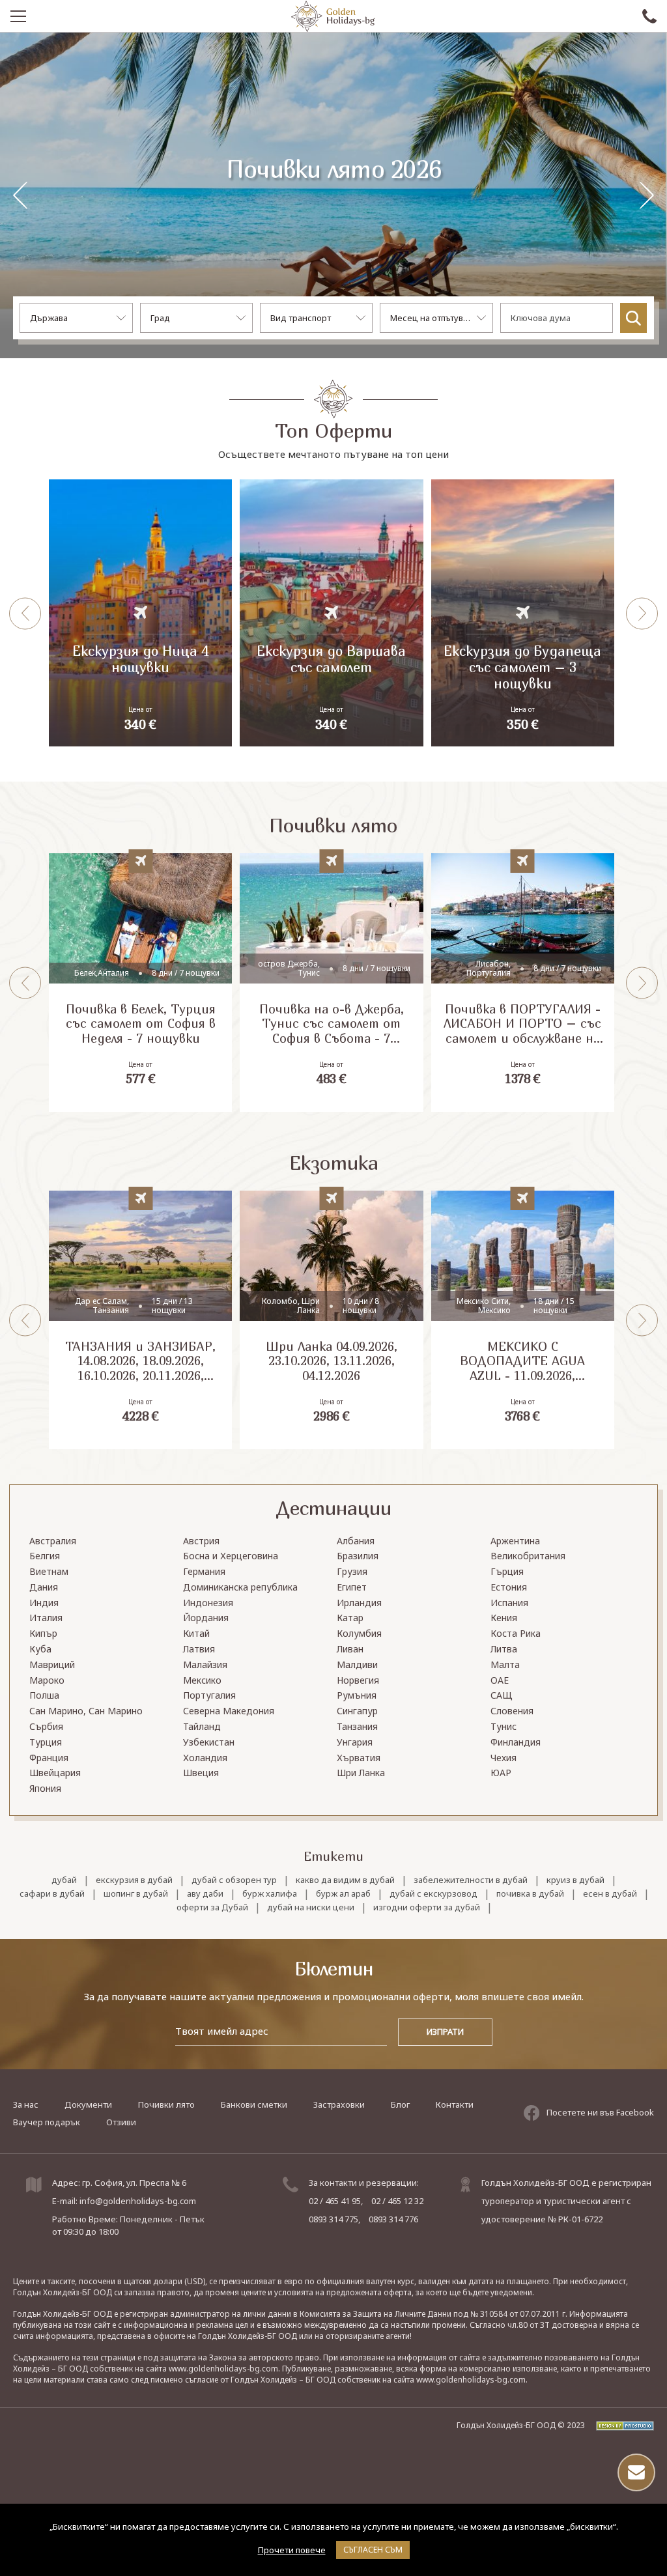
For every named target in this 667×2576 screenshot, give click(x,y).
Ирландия (359, 1603)
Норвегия (358, 1681)
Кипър (43, 1634)
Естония (509, 1588)
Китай (196, 1634)
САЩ (502, 1696)
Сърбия (46, 1727)
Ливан (350, 1649)
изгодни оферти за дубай (427, 1907)
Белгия (45, 1556)
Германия (204, 1572)
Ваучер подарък (47, 2122)
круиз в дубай (575, 1880)
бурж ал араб (343, 1894)
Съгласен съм (373, 2550)
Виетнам (49, 1572)
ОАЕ (500, 1681)
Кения (504, 1618)
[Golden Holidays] (333, 16)
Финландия (516, 1743)
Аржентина (515, 1541)
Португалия (209, 1696)
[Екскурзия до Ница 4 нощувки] (140, 613)
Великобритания (528, 1556)
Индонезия (208, 1603)
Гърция (507, 1572)
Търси (633, 318)
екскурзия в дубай (134, 1880)
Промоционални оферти (333, 185)
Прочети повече (292, 2550)
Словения (512, 1711)
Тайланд (202, 1727)
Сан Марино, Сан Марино (86, 1711)
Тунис (504, 1727)
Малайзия (205, 1665)
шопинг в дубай (136, 1894)
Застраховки (339, 2104)
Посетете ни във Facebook (600, 2112)
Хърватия (359, 1758)
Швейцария (55, 1773)
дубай (64, 1880)
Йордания (206, 1618)
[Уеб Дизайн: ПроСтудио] (620, 2425)
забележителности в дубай (471, 1880)
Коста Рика (516, 1634)
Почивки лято (166, 2104)
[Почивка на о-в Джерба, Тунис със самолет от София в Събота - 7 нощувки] (331, 983)
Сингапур (357, 1711)
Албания (356, 1541)
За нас (26, 2104)
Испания (509, 1603)
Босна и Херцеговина (231, 1556)
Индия (44, 1603)
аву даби (205, 1894)
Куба (40, 1649)
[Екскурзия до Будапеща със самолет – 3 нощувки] (523, 613)
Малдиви (357, 1665)
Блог (400, 2104)
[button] (647, 195)
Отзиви (121, 2122)
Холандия (205, 1758)
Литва (504, 1649)
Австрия (201, 1541)
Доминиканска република (240, 1588)
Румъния (357, 1696)
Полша (44, 1696)
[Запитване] (636, 2472)
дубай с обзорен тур (234, 1880)
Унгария (355, 1743)
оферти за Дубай (212, 1907)
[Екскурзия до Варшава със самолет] (331, 613)
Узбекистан (209, 1743)
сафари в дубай (52, 1894)
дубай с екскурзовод (433, 1894)
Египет (352, 1588)
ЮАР (501, 1773)
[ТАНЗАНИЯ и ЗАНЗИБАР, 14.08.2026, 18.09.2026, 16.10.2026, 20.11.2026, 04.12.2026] (140, 1320)
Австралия (53, 1541)
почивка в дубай (530, 1894)
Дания (44, 1588)
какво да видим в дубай (345, 1880)
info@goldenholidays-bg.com (138, 2201)
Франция (49, 1758)
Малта (505, 1665)
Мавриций (52, 1665)
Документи (88, 2104)
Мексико (202, 1681)
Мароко (47, 1681)
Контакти (455, 2104)
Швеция (201, 1773)
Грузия (352, 1572)
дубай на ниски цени (311, 1907)
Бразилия (358, 1556)
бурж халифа (270, 1894)
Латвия (199, 1649)
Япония (45, 1789)
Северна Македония (229, 1711)
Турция (46, 1743)
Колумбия (359, 1634)
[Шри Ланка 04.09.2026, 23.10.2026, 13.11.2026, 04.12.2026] (331, 1320)
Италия (46, 1618)
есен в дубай (610, 1894)
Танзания (357, 1727)
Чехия (504, 1758)
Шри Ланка (361, 1773)
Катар (350, 1618)
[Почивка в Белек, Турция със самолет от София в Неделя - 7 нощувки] (140, 983)
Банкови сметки (254, 2104)
